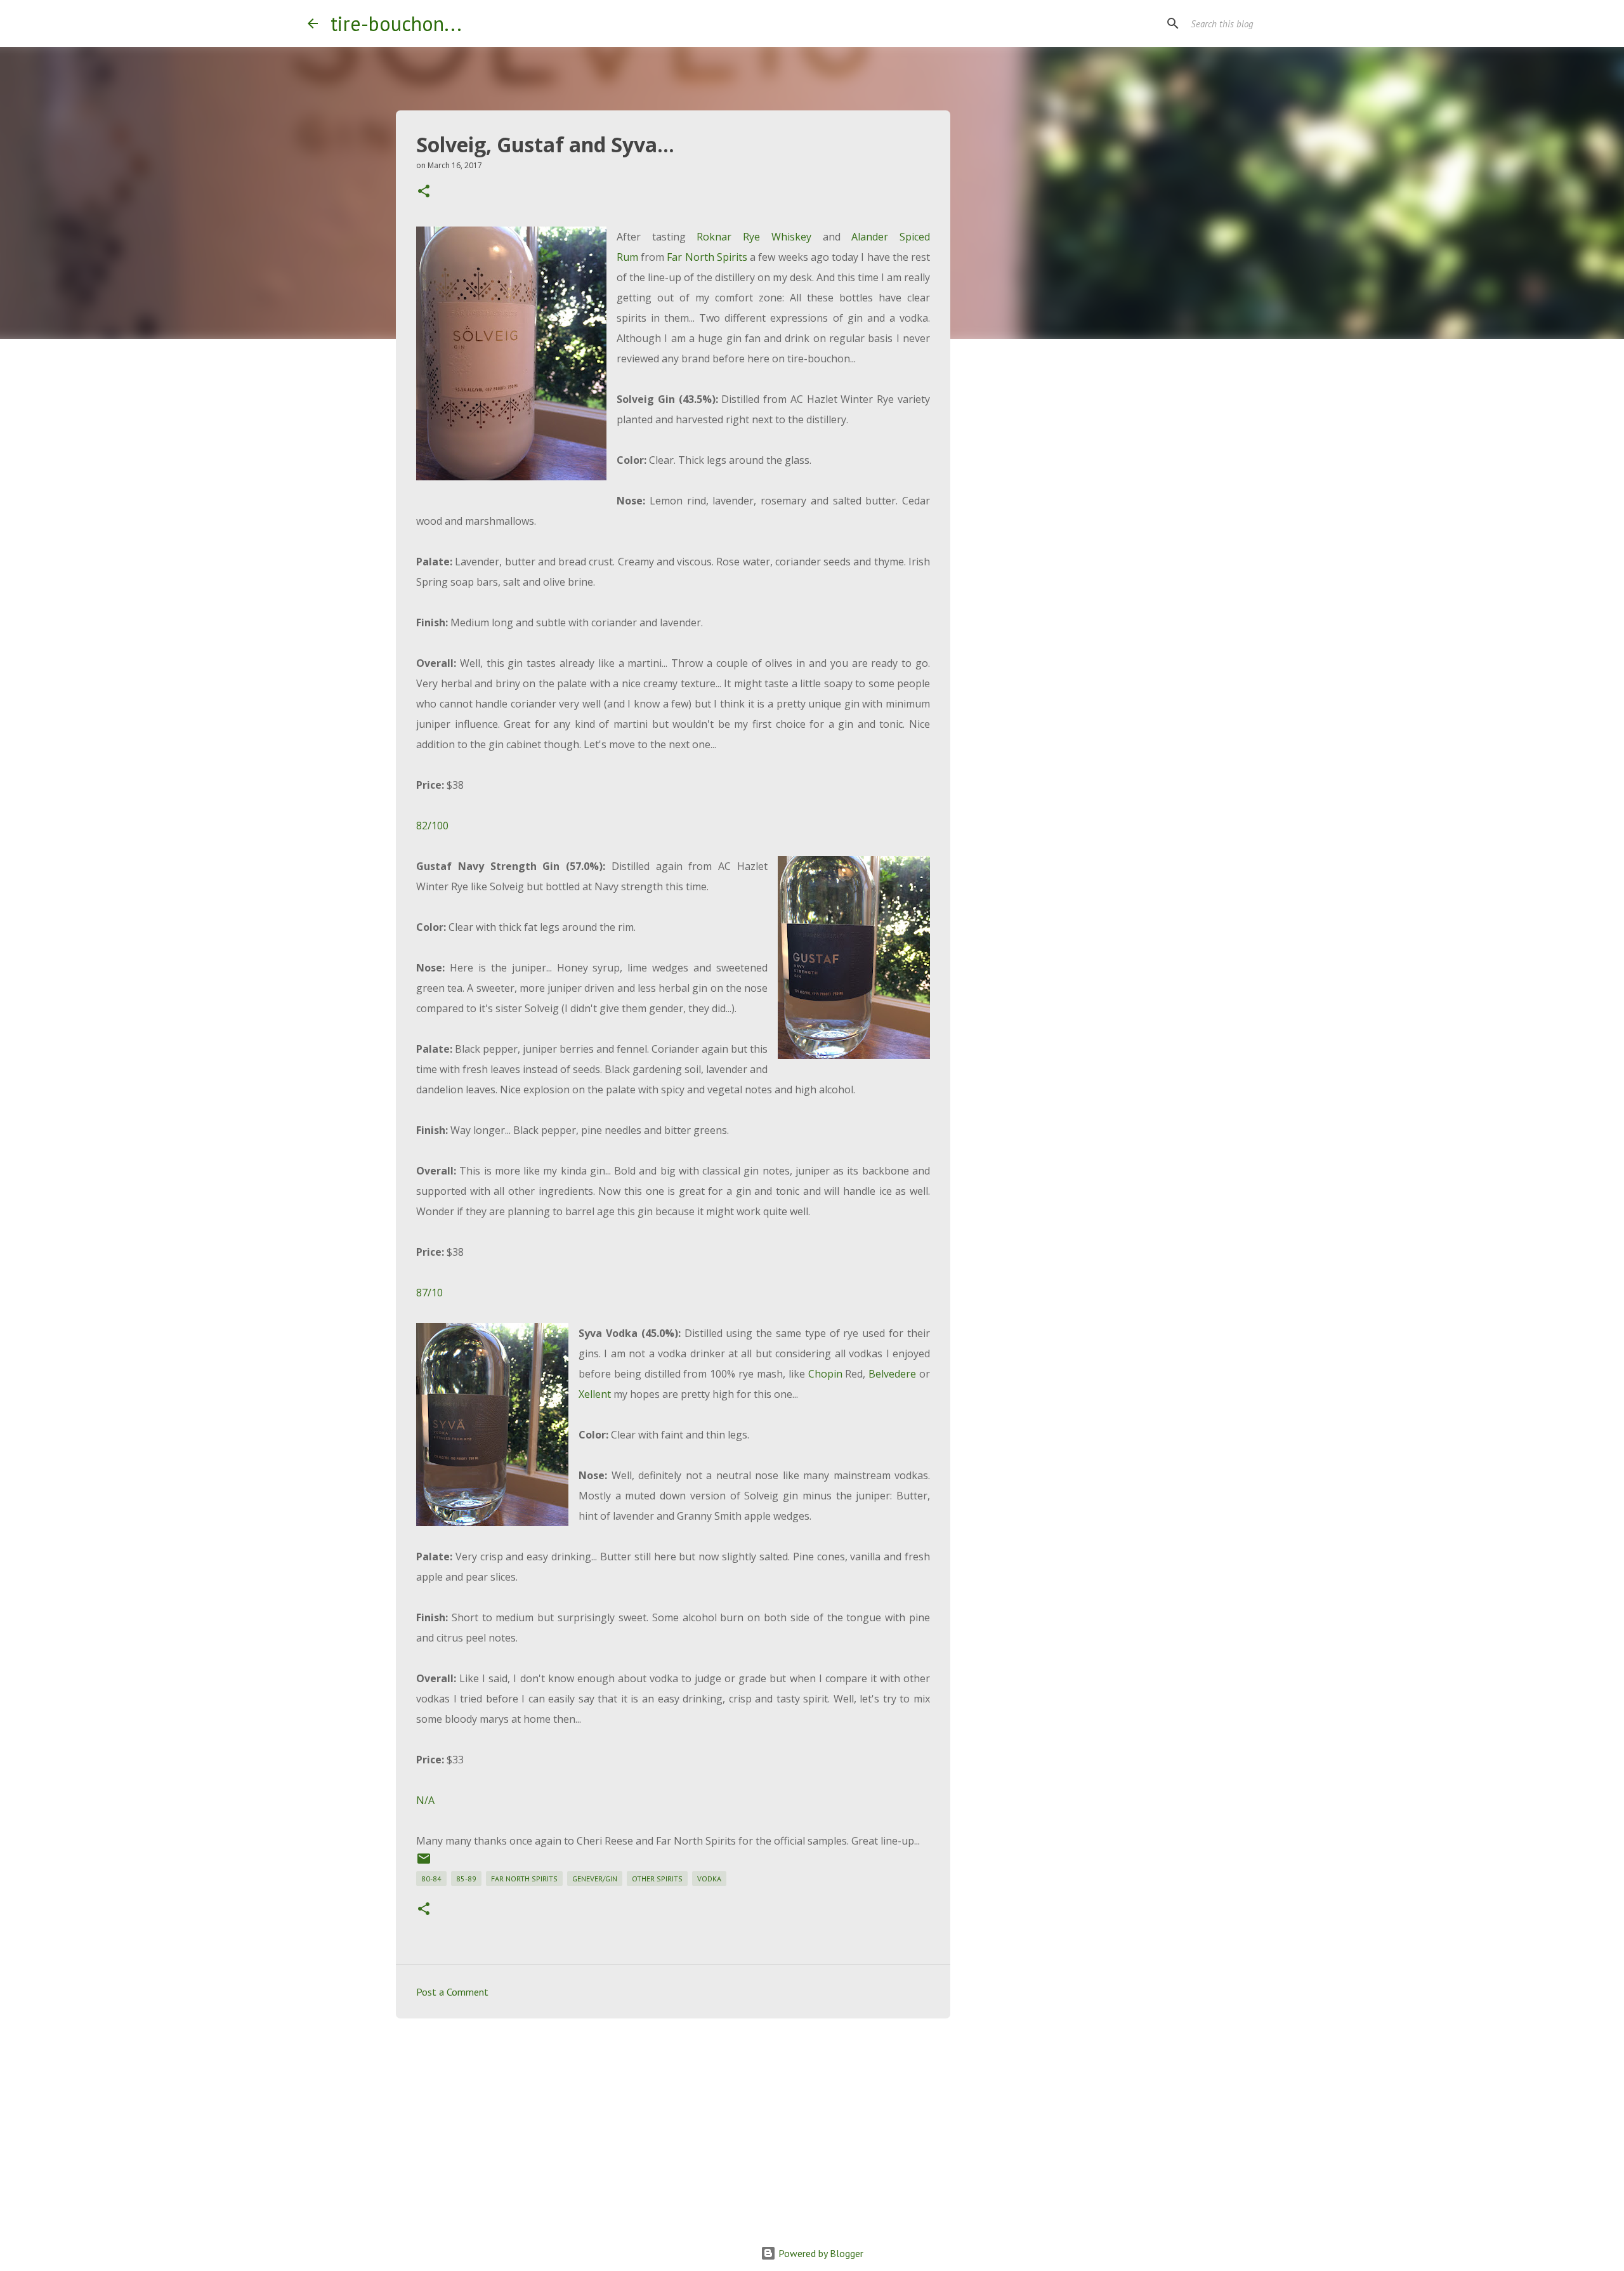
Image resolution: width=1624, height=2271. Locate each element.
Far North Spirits (707, 257)
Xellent (595, 1394)
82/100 (432, 826)
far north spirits (524, 1879)
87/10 (429, 1293)
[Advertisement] (673, 2126)
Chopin (825, 1374)
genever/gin (595, 1879)
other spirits (657, 1879)
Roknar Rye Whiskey (754, 237)
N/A (425, 1800)
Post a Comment (452, 1992)
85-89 (466, 1879)
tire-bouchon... (396, 23)
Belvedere (892, 1374)
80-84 (431, 1879)
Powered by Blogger (820, 2253)
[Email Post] (424, 1863)
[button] (424, 192)
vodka (709, 1879)
